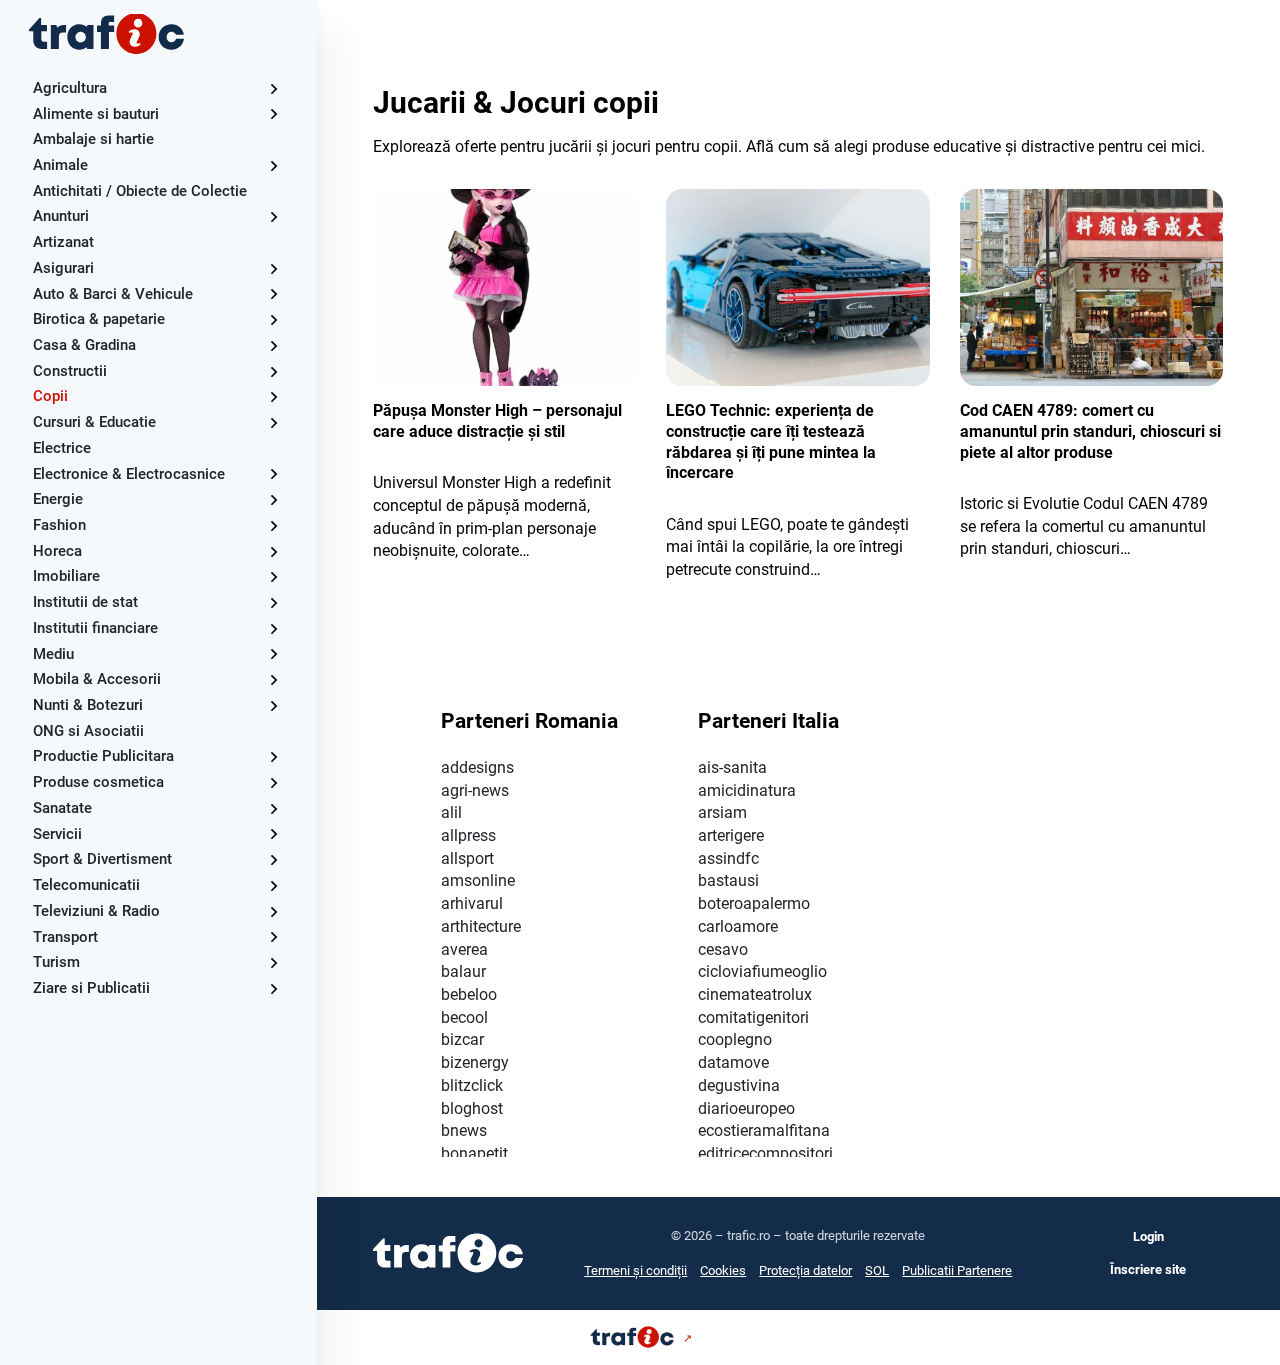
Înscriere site (1148, 1269)
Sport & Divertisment (102, 859)
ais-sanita (732, 767)
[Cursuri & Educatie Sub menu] (273, 422)
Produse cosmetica (98, 782)
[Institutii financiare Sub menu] (273, 628)
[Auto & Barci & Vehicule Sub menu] (273, 293)
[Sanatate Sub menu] (273, 808)
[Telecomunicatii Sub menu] (273, 885)
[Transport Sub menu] (273, 936)
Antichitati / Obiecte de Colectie (140, 191)
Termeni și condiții (635, 1270)
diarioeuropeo (746, 1108)
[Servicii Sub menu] (273, 833)
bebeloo (469, 994)
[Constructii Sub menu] (273, 371)
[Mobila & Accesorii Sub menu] (273, 679)
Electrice (62, 448)
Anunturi (61, 216)
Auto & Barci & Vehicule (113, 294)
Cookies (723, 1270)
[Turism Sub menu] (273, 962)
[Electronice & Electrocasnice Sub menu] (273, 473)
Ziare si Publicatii (91, 988)
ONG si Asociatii (88, 731)
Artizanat (63, 242)
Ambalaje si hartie (93, 139)
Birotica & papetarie (99, 319)
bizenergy (475, 1062)
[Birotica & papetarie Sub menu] (273, 319)
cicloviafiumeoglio (762, 971)
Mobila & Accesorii (97, 679)
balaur (463, 971)
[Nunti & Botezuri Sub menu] (273, 705)
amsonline (478, 880)
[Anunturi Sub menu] (273, 216)
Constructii (70, 371)
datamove (733, 1062)
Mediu (53, 654)
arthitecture (481, 926)
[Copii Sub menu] (273, 396)
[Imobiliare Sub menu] (273, 576)
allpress (468, 835)
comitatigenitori (753, 1017)
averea (464, 949)
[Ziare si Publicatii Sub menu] (273, 988)
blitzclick (472, 1085)
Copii (50, 396)
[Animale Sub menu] (273, 165)
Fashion (59, 525)
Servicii (57, 834)
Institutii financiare (95, 628)
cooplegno (735, 1039)
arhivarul (472, 903)
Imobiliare (66, 576)
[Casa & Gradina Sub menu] (273, 345)
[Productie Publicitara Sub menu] (273, 756)
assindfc (728, 858)
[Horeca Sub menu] (273, 551)
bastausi (728, 880)
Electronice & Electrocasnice (129, 474)
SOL (877, 1270)
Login (1148, 1236)
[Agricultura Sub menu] (273, 88)
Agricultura (70, 88)
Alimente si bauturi (96, 114)
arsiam (722, 812)
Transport (65, 937)
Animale (60, 165)
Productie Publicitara (103, 756)
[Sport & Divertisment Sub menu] (273, 859)
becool (464, 1017)
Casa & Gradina (84, 345)
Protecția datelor (805, 1270)
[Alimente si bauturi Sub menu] (273, 113)
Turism (56, 962)
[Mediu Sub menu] (273, 653)
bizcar (462, 1039)
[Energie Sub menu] (273, 499)
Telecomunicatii (86, 885)
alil (451, 812)
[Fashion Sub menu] (273, 525)
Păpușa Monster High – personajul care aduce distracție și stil (497, 421)
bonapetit (474, 1153)
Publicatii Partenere (957, 1270)
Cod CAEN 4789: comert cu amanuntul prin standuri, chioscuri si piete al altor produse (1090, 431)
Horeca (57, 551)
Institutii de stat (85, 602)
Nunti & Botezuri (88, 705)
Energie (58, 499)
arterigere (731, 835)
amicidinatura (747, 790)
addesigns (477, 767)
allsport (467, 858)
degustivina (739, 1085)
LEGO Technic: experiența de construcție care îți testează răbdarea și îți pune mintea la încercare (771, 441)
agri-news (475, 790)
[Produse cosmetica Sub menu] (273, 782)
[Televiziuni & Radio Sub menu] (273, 911)
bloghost (472, 1108)
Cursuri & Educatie (94, 422)
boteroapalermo (754, 903)
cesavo (723, 949)
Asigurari (63, 268)
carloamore (738, 926)
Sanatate (62, 808)
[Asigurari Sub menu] (273, 268)
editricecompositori (765, 1153)
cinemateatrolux (755, 994)
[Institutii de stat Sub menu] (273, 602)
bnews (464, 1130)
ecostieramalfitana (764, 1130)
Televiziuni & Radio (96, 911)
